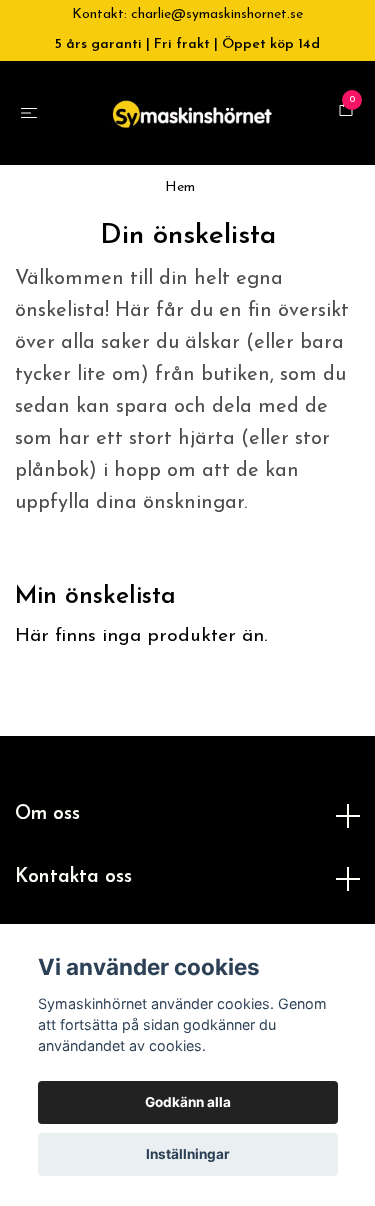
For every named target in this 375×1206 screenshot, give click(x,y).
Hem (180, 238)
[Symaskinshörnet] (208, 123)
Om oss (47, 865)
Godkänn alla (188, 1102)
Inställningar (188, 1154)
